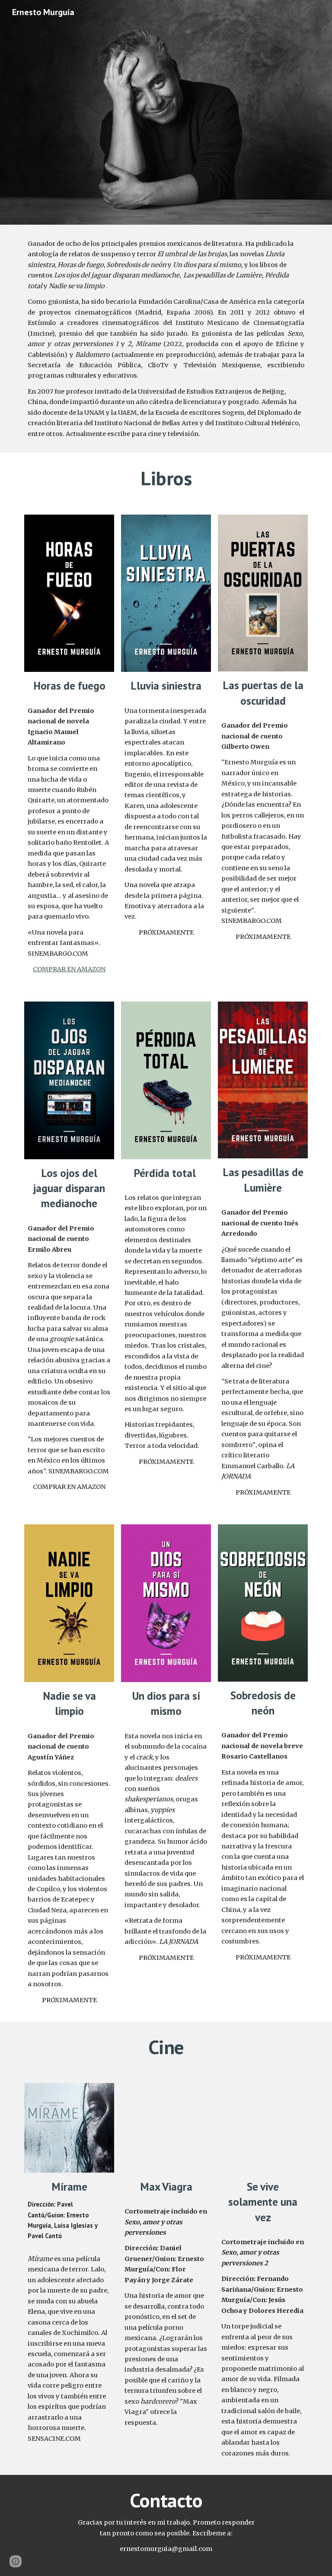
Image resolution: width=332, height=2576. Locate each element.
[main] (166, 339)
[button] (16, 2561)
